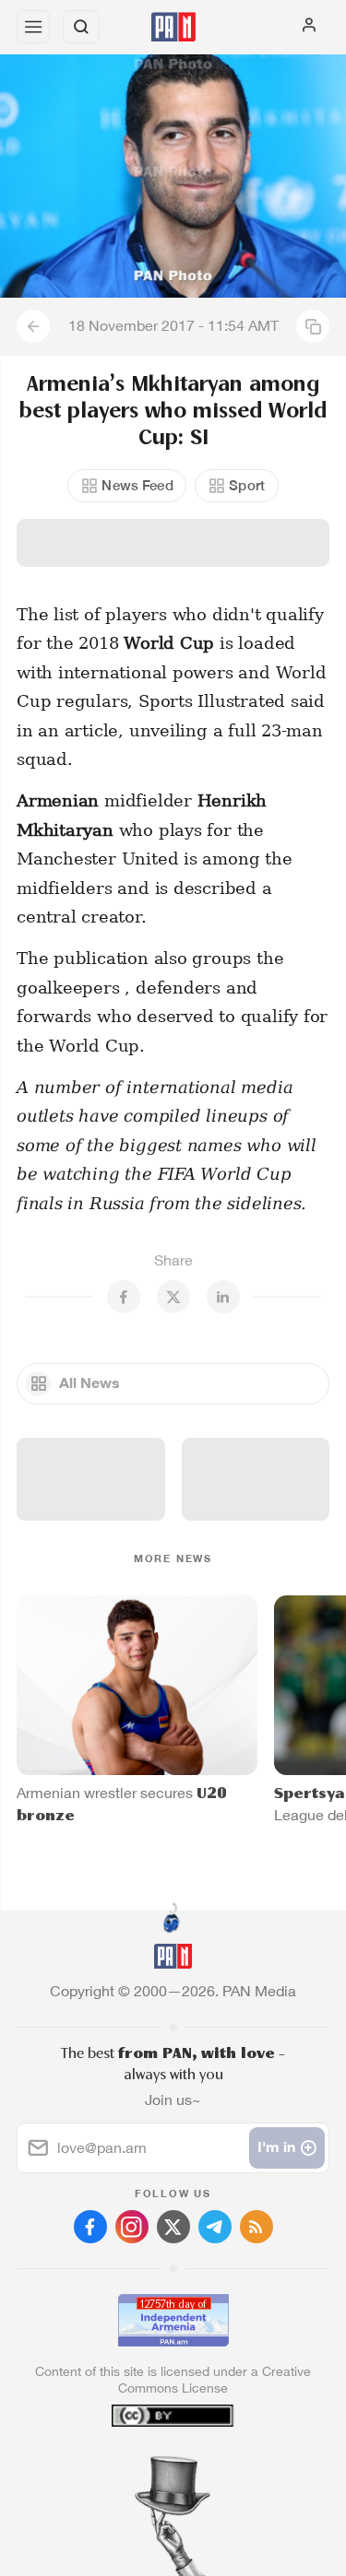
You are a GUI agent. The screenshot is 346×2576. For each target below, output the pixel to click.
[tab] (135, 2464)
